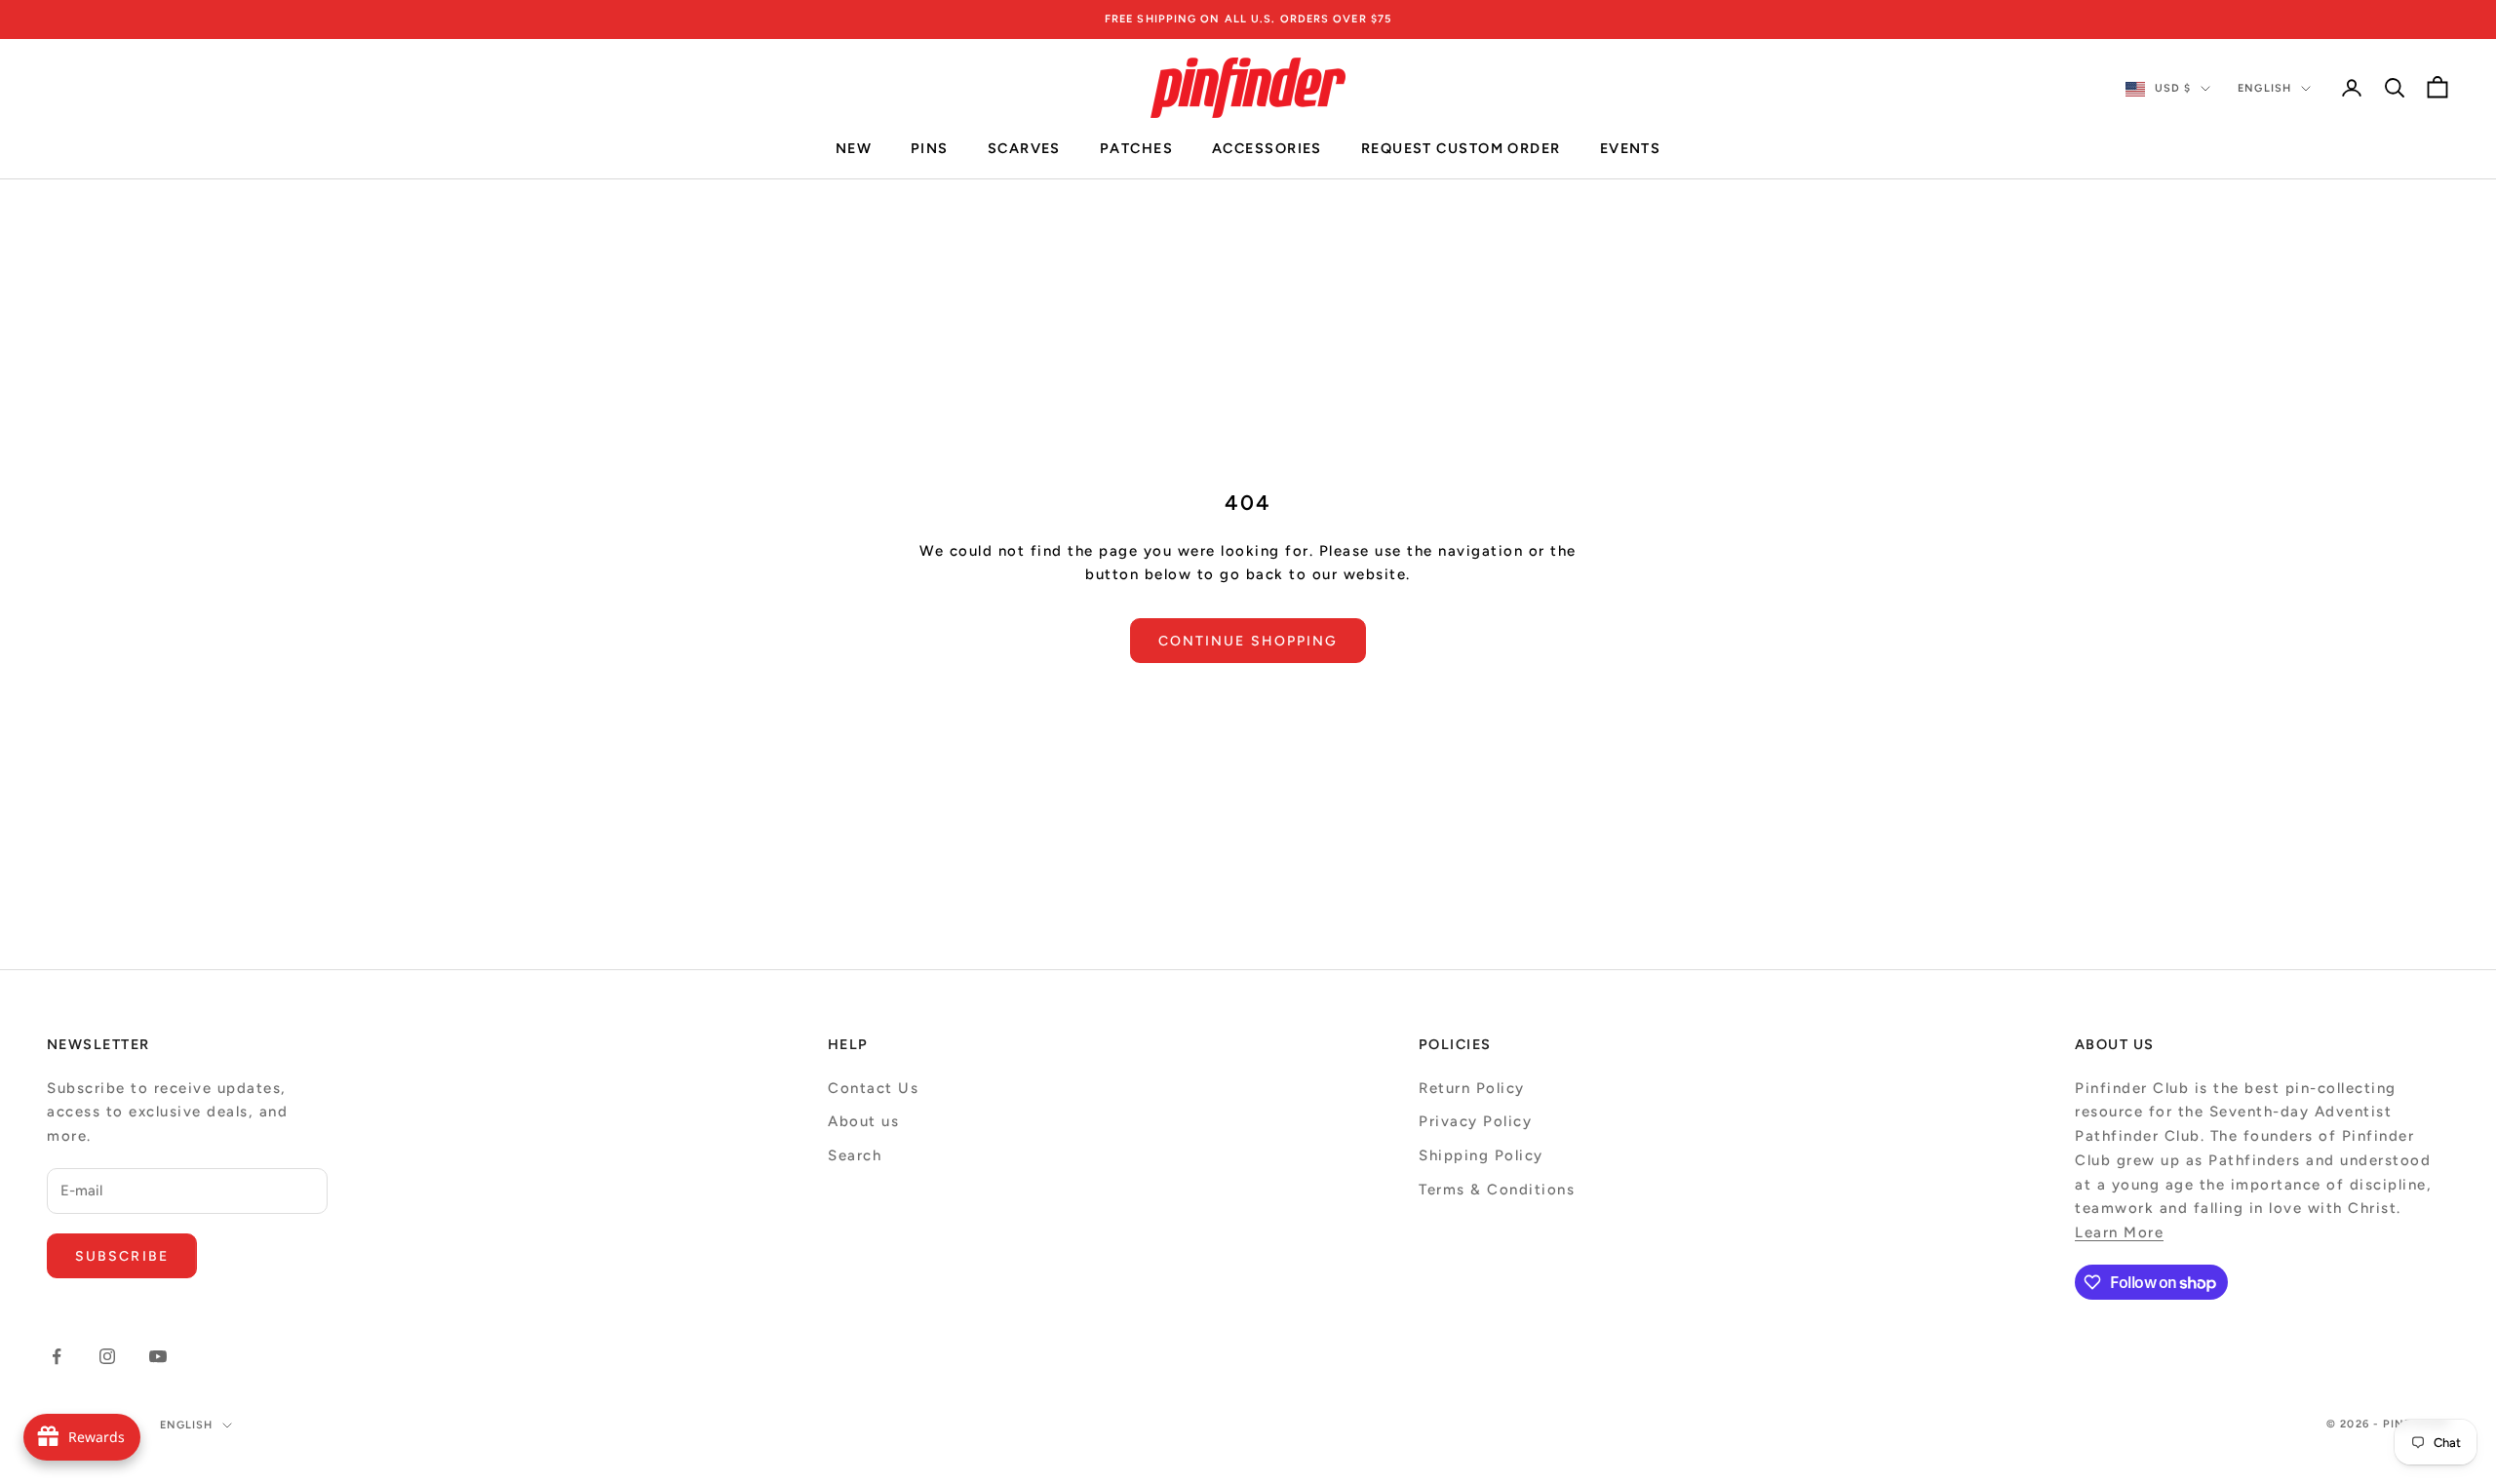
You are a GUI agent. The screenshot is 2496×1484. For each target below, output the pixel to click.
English (2264, 88)
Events (1631, 149)
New (854, 149)
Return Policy (1472, 1088)
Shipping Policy (1481, 1155)
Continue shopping (1248, 641)
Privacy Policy (1475, 1121)
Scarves (1024, 149)
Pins (930, 149)
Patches (1136, 149)
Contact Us (873, 1088)
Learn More (2119, 1232)
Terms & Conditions (1497, 1190)
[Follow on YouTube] (158, 1356)
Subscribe (122, 1256)
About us (863, 1121)
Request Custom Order (1461, 149)
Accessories (1267, 149)
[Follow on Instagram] (107, 1356)
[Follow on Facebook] (57, 1356)
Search (855, 1155)
